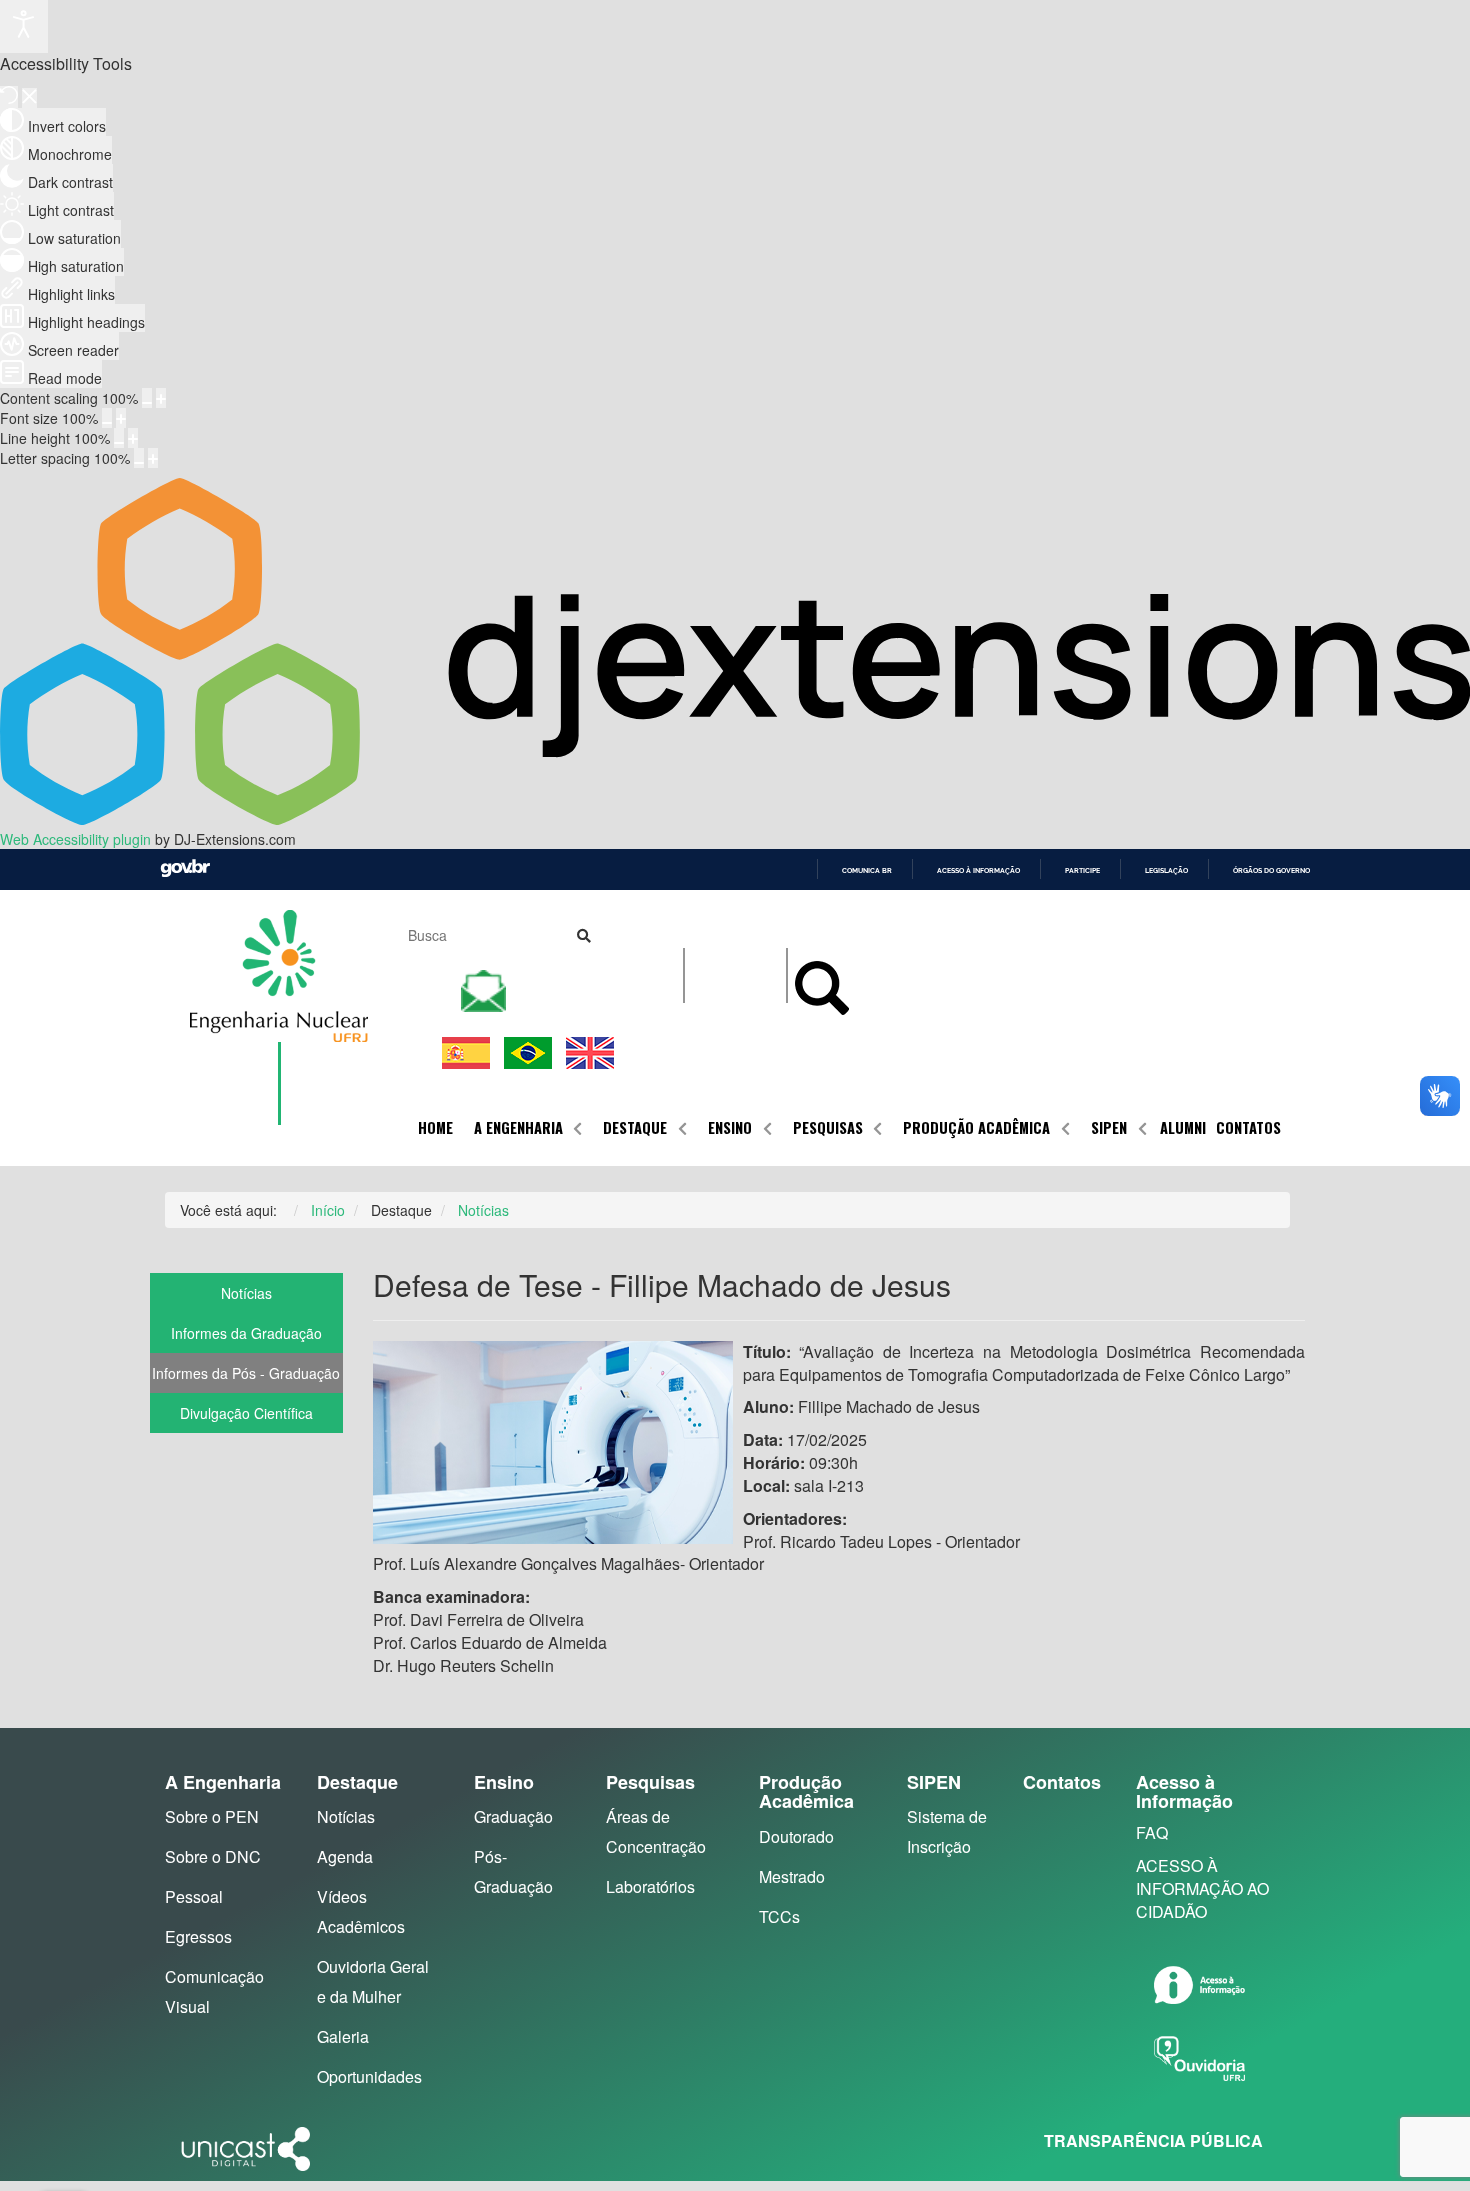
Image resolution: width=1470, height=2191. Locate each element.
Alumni (1183, 1127)
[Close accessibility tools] (29, 98)
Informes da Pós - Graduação (246, 1373)
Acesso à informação (978, 870)
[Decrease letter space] (139, 458)
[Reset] (9, 97)
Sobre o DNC (213, 1856)
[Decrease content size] (147, 398)
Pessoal (194, 1896)
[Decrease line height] (119, 438)
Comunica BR (867, 870)
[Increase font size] (121, 418)
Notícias (246, 1293)
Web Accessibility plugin (75, 839)
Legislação (1166, 870)
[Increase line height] (133, 438)
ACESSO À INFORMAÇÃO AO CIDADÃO (1202, 1888)
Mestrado (792, 1876)
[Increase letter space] (153, 458)
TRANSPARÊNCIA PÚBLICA (1153, 2140)
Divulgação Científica (246, 1413)
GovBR (185, 868)
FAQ (1152, 1832)
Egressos (198, 1936)
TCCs (779, 1916)
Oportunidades (369, 2076)
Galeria (343, 2036)
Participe (1082, 870)
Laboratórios (650, 1886)
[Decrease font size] (107, 418)
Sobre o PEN (212, 1816)
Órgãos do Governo (1271, 870)
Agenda (345, 1856)
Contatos (1248, 1127)
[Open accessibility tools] (24, 26)
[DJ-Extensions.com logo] (735, 819)
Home (435, 1127)
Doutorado (796, 1836)
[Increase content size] (161, 398)
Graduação (513, 1816)
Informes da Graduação (246, 1333)
